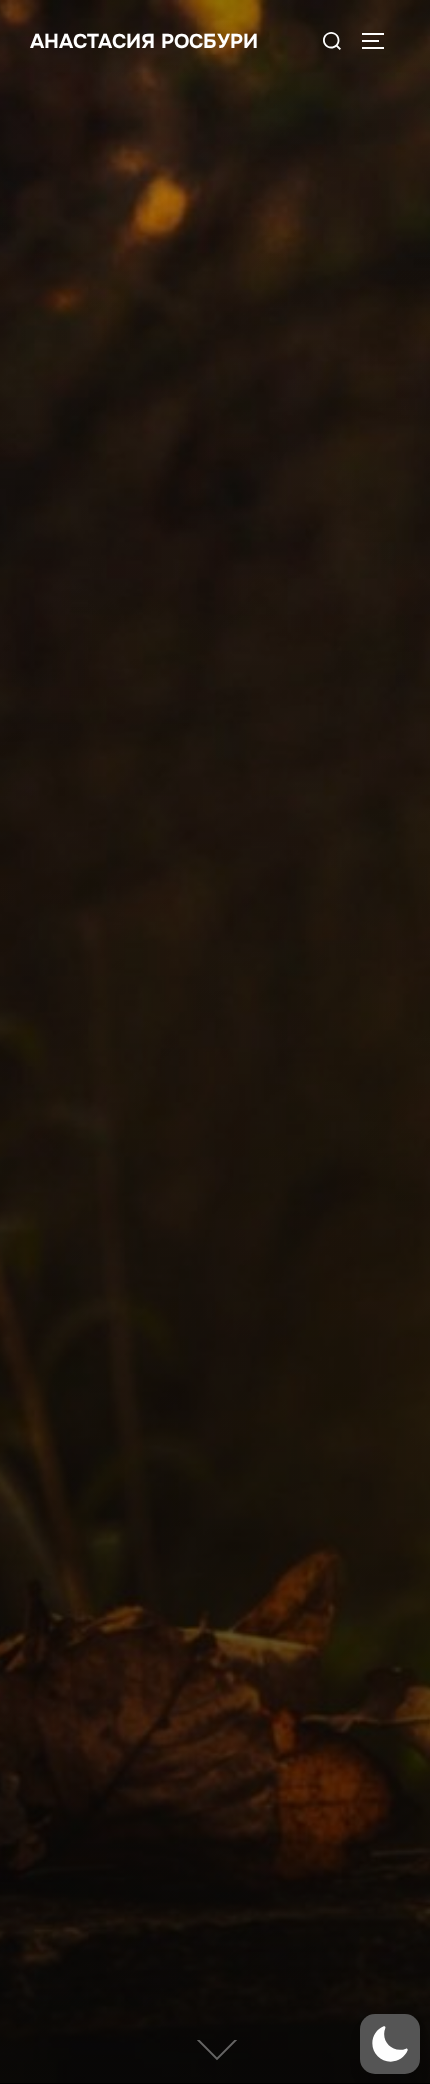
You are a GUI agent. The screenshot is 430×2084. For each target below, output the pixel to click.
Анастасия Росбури (144, 41)
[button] (390, 2044)
